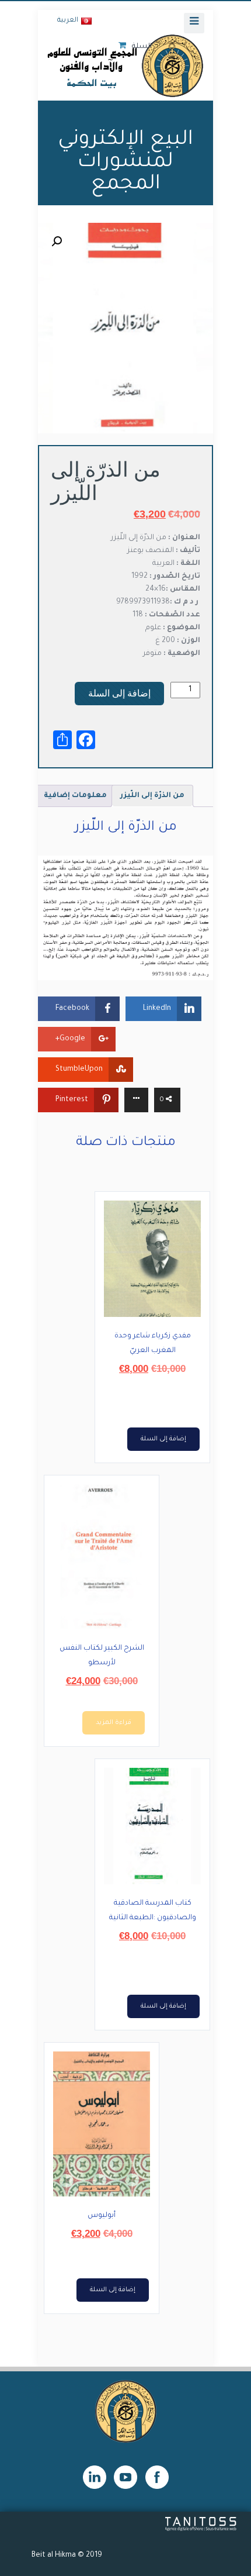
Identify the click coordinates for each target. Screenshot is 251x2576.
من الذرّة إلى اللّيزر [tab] (152, 796)
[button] (57, 242)
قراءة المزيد (114, 1723)
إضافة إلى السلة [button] (163, 1439)
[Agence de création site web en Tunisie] (201, 2530)
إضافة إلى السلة (119, 693)
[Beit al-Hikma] (125, 65)
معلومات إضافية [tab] (75, 796)
